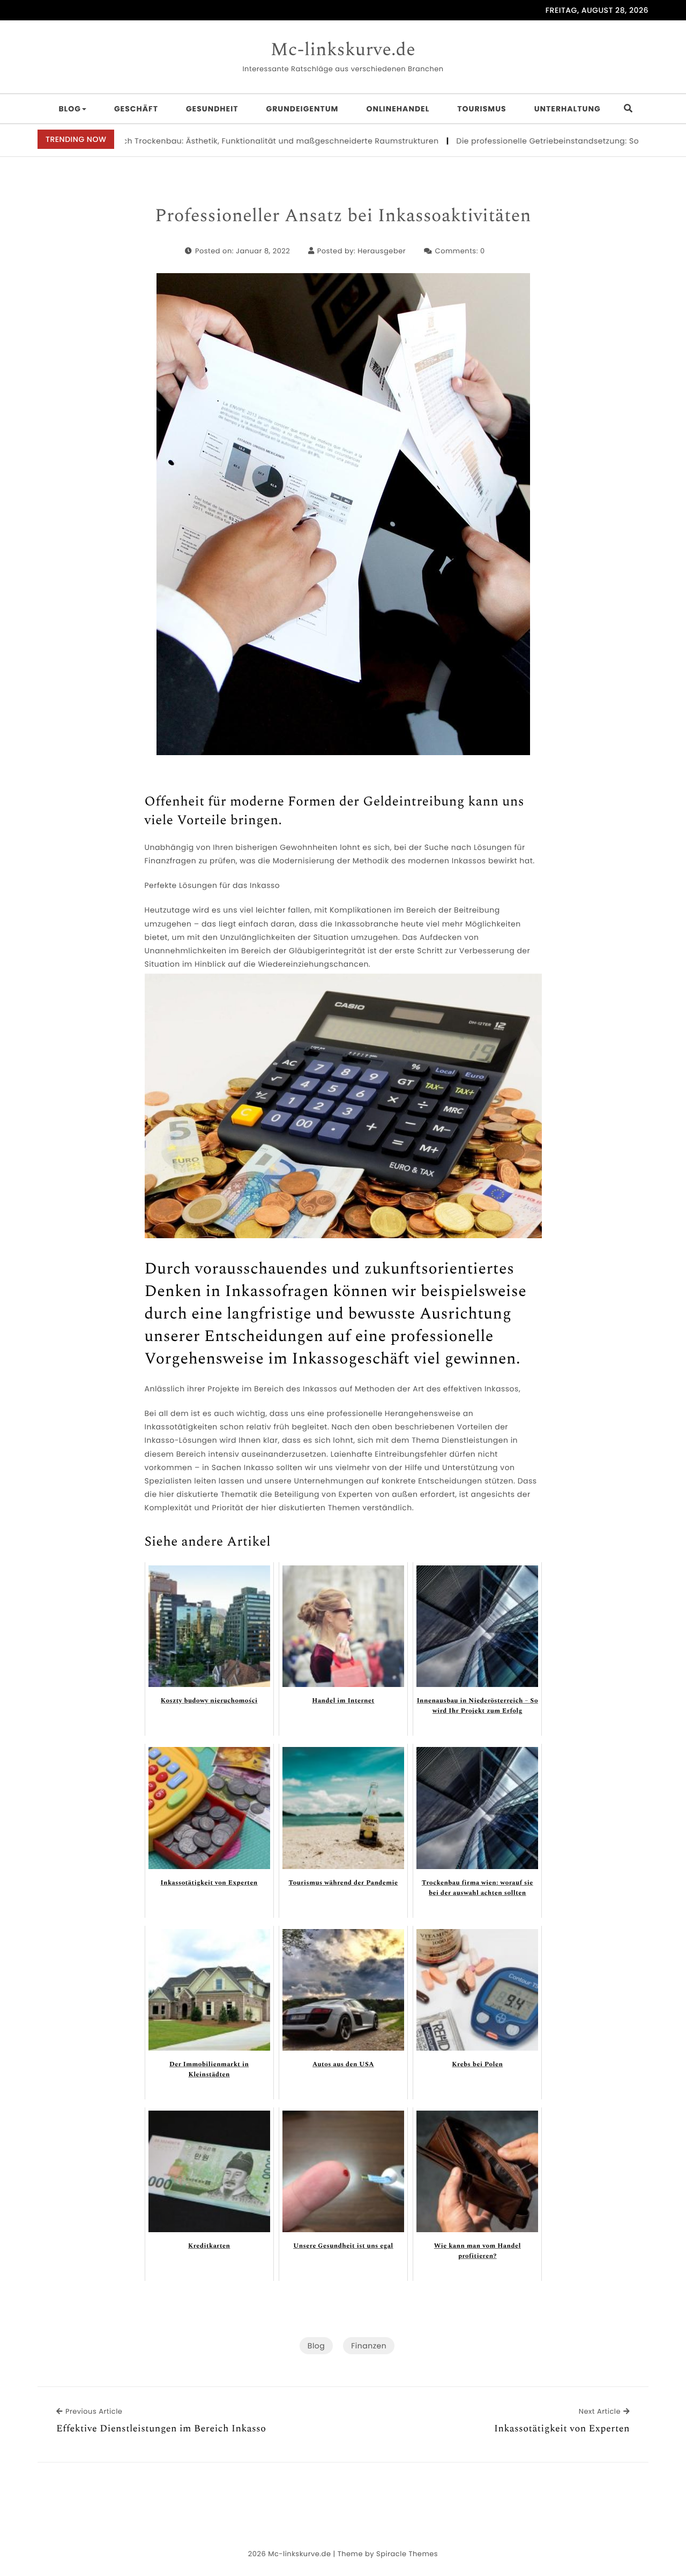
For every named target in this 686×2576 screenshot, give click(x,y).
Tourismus (482, 109)
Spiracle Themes (407, 2554)
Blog (70, 109)
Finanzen (369, 2346)
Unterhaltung (568, 109)
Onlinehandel (398, 109)
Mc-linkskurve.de (343, 50)
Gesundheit (212, 109)
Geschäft (136, 109)
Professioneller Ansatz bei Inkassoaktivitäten (343, 216)
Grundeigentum (303, 109)
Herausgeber (382, 251)
